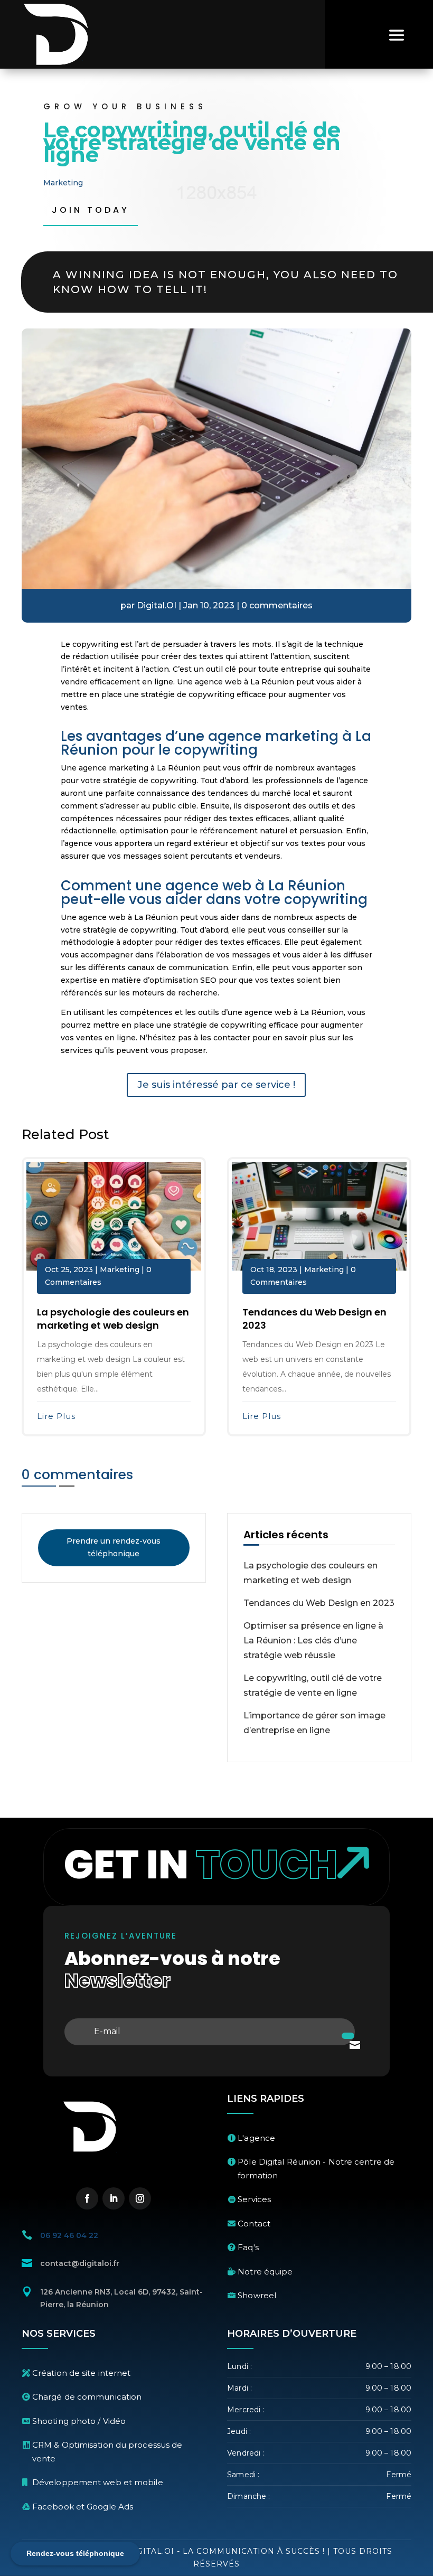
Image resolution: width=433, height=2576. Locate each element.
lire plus (56, 1416)
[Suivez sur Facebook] (87, 2198)
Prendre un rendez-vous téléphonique (114, 1547)
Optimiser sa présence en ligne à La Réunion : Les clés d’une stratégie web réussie (313, 1640)
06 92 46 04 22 (69, 2235)
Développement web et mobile (98, 2482)
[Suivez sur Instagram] (140, 2198)
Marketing (63, 183)
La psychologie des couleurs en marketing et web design (113, 1319)
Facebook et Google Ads (83, 2507)
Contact (254, 2224)
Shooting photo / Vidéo (79, 2421)
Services (254, 2199)
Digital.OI (157, 605)
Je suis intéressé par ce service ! (216, 1085)
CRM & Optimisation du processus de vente (107, 2452)
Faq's (248, 2247)
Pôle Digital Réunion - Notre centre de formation (316, 2169)
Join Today (91, 210)
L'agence (256, 2138)
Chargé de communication (87, 2397)
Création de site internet (82, 2373)
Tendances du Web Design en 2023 (319, 1603)
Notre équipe (265, 2272)
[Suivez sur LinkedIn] (114, 2198)
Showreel (257, 2295)
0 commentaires (277, 605)
